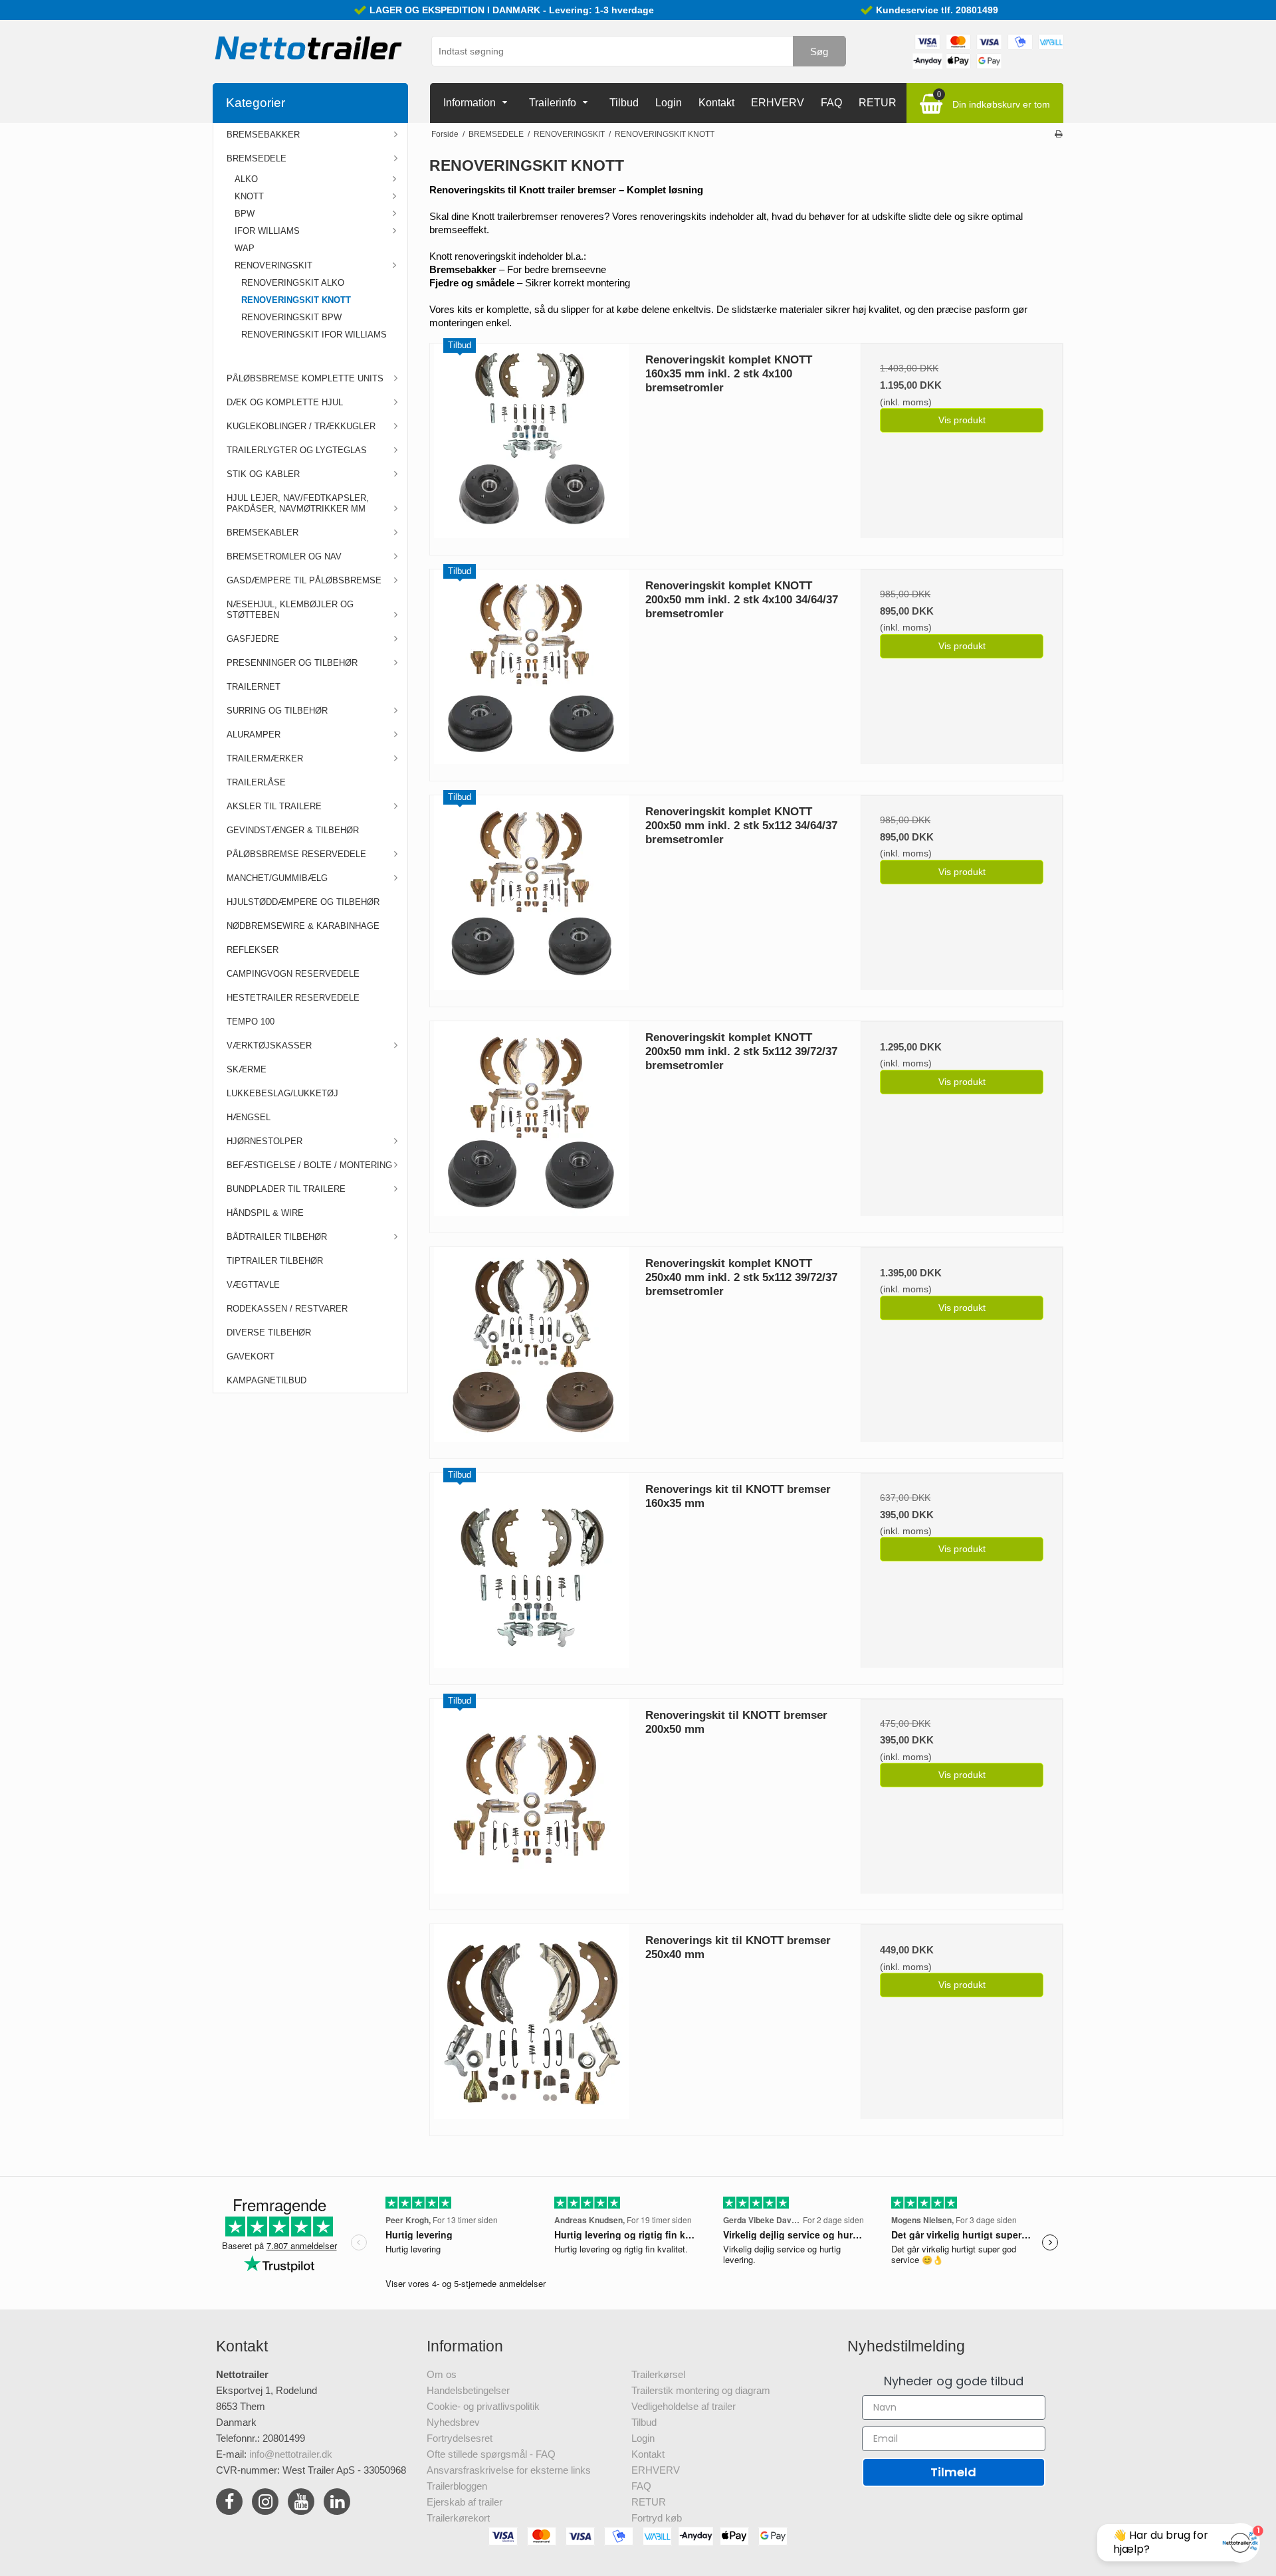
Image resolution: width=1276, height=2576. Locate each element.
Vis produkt (962, 420)
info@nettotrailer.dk (291, 2454)
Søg (819, 51)
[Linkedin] (337, 2504)
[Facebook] (229, 2504)
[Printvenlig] (1058, 134)
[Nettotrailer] (309, 48)
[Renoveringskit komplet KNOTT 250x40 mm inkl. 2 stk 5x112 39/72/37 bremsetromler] (531, 1348)
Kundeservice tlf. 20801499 (937, 10)
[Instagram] (265, 2504)
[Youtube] (301, 2504)
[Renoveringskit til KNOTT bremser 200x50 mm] (531, 1800)
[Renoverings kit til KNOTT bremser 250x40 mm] (531, 2025)
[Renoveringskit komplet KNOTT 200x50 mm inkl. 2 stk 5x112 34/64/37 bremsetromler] (531, 896)
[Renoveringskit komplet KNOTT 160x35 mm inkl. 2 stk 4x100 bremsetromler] (531, 445)
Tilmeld (953, 2472)
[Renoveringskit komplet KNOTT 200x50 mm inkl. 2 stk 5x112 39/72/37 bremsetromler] (531, 1122)
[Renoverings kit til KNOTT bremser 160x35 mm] (531, 1574)
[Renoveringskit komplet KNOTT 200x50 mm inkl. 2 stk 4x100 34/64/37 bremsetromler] (531, 670)
